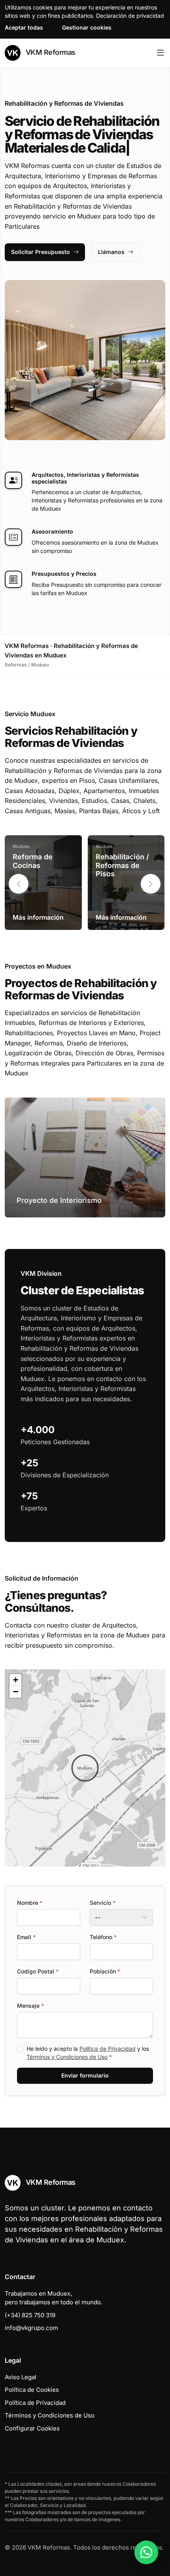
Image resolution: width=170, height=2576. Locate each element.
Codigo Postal (38, 1971)
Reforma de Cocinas (33, 861)
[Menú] (160, 53)
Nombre (30, 1903)
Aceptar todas (24, 27)
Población (105, 1971)
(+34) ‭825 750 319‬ (30, 2315)
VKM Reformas (50, 52)
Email (26, 1937)
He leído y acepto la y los (88, 2053)
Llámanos (111, 252)
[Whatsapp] (146, 2552)
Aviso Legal (21, 2377)
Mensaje (30, 2006)
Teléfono (103, 1937)
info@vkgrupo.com (31, 2328)
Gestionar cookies (87, 27)
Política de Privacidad (108, 2049)
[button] (151, 884)
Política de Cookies (32, 2390)
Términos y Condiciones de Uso (67, 2057)
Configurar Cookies (32, 2428)
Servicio (103, 1903)
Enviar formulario (85, 2075)
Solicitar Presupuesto (41, 252)
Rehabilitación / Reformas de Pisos (122, 865)
